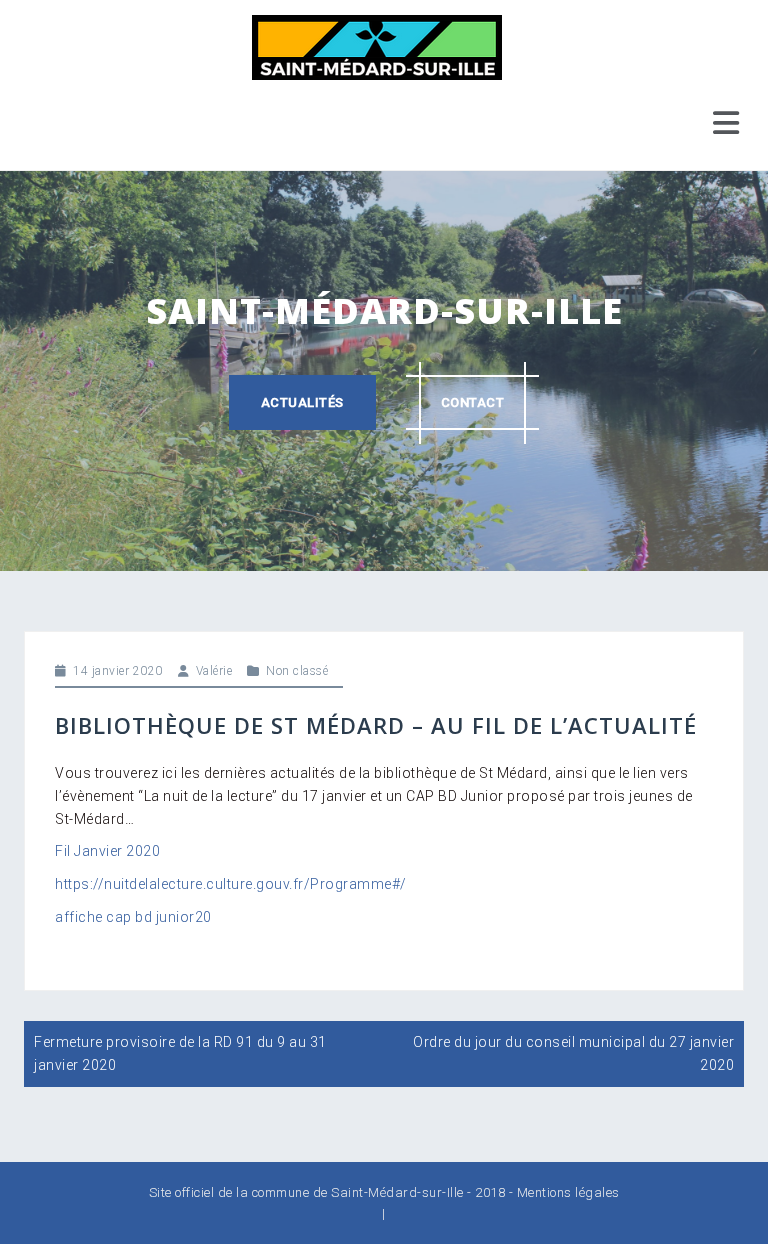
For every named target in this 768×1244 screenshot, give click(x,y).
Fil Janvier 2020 (107, 851)
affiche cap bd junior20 (133, 917)
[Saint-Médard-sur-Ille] (377, 46)
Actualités (302, 402)
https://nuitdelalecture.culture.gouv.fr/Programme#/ (231, 884)
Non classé (297, 671)
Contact (473, 402)
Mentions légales (568, 1192)
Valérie (214, 671)
